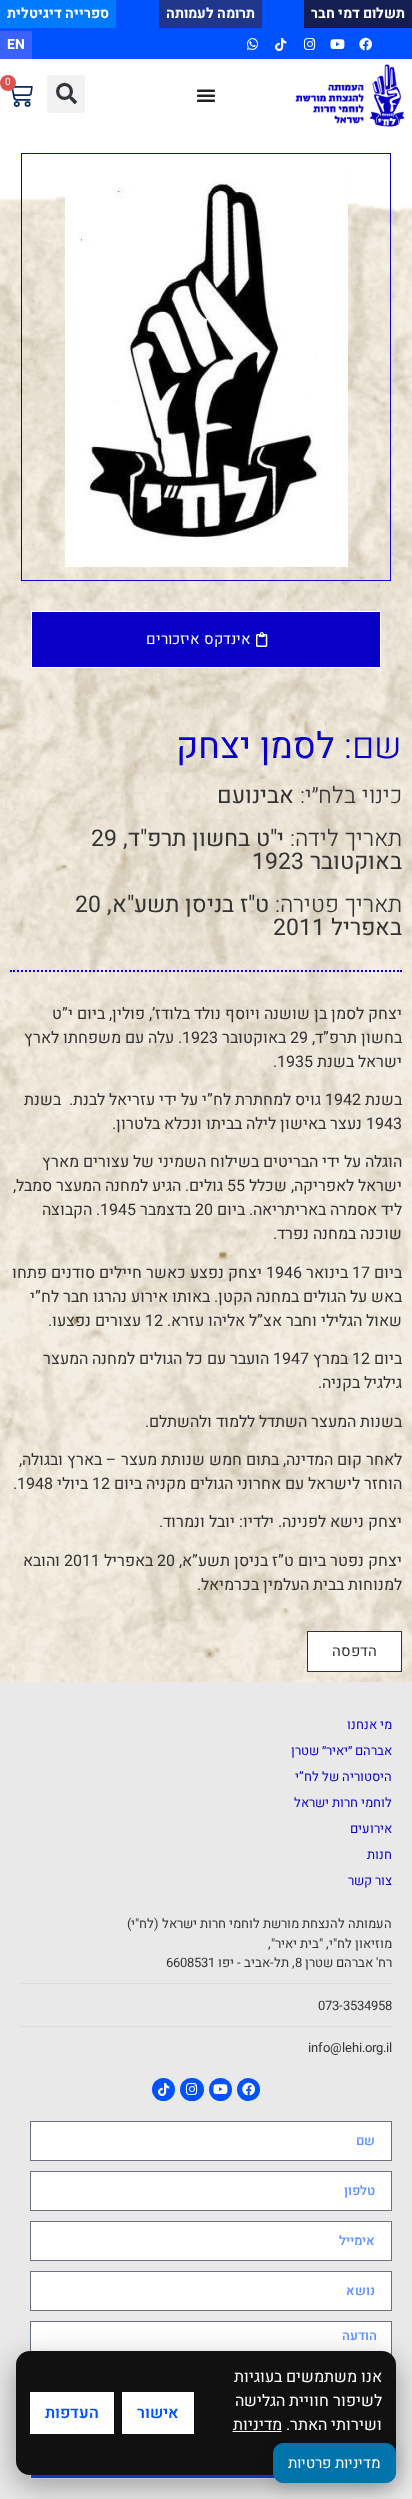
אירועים (371, 1828)
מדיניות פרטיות (334, 2463)
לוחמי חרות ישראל (343, 1802)
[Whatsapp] (252, 44)
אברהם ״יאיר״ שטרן (341, 1750)
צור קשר (370, 1880)
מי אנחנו (369, 1724)
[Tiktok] (280, 44)
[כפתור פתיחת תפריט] (206, 95)
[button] (66, 94)
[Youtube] (337, 44)
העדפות (72, 2413)
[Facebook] (365, 44)
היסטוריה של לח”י (343, 1776)
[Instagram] (308, 44)
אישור (158, 2413)
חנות (379, 1854)
